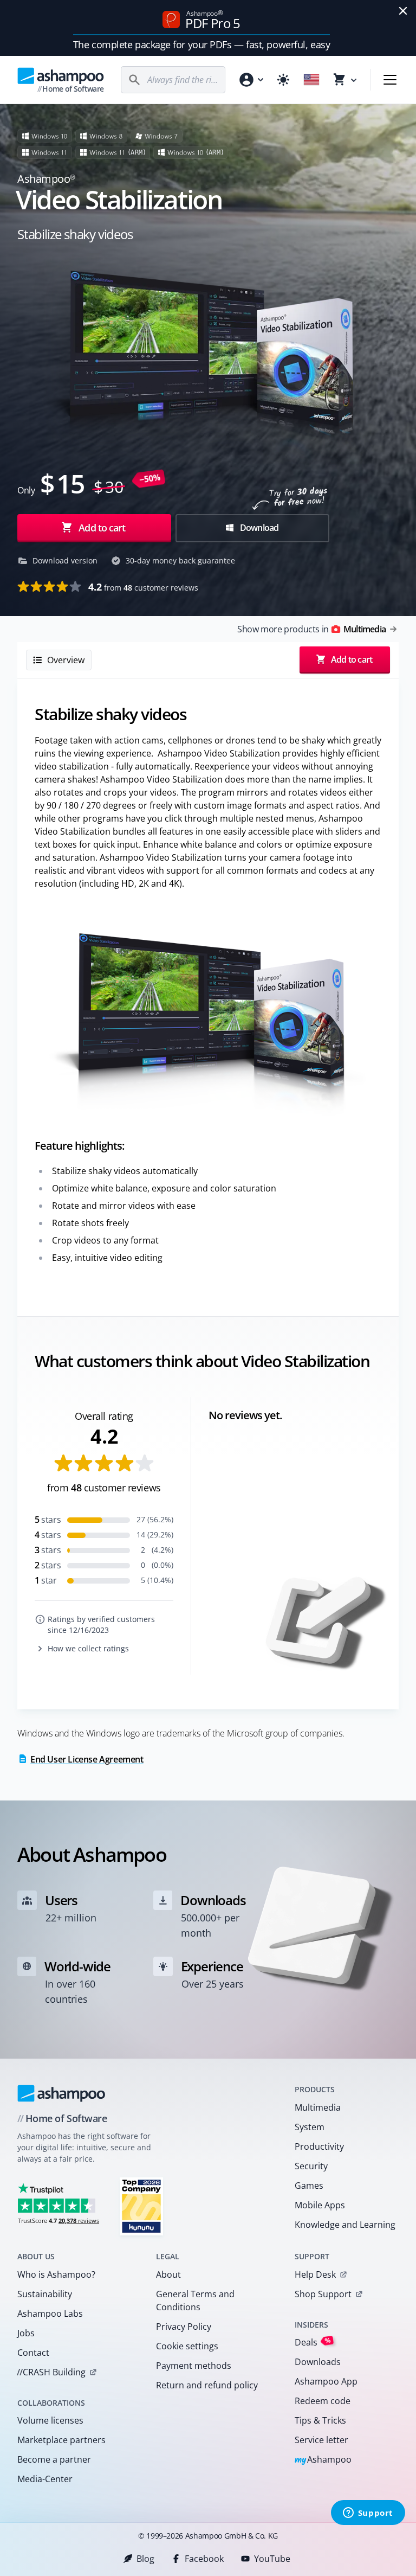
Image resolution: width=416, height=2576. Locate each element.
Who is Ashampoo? (56, 2274)
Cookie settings (187, 2346)
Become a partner (54, 2459)
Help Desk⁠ (315, 2274)
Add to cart (102, 528)
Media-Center (45, 2479)
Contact (33, 2353)
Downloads (318, 2362)
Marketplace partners (61, 2440)
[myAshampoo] (251, 80)
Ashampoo (323, 2460)
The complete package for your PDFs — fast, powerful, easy (201, 44)
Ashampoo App (326, 2381)
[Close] (403, 11)
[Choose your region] (311, 80)
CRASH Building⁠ (51, 2372)
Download (259, 528)
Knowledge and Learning (345, 2225)
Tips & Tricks (320, 2420)
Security (311, 2166)
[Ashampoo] (61, 2093)
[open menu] (390, 80)
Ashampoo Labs (50, 2314)
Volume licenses (50, 2420)
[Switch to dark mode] (283, 80)
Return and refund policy (207, 2385)
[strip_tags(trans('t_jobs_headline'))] (141, 2206)
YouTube (272, 2559)
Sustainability (45, 2294)
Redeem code (323, 2401)
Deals (313, 2342)
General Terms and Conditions (195, 2301)
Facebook (204, 2559)
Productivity (319, 2146)
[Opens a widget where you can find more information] (368, 2514)
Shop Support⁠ (323, 2294)
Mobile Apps (320, 2205)
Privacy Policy (184, 2327)
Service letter (321, 2440)
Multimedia (318, 2107)
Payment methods (194, 2366)
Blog (145, 2559)
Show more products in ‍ (311, 629)
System (310, 2127)
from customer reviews (143, 587)
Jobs (26, 2333)
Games (309, 2186)
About (168, 2274)
